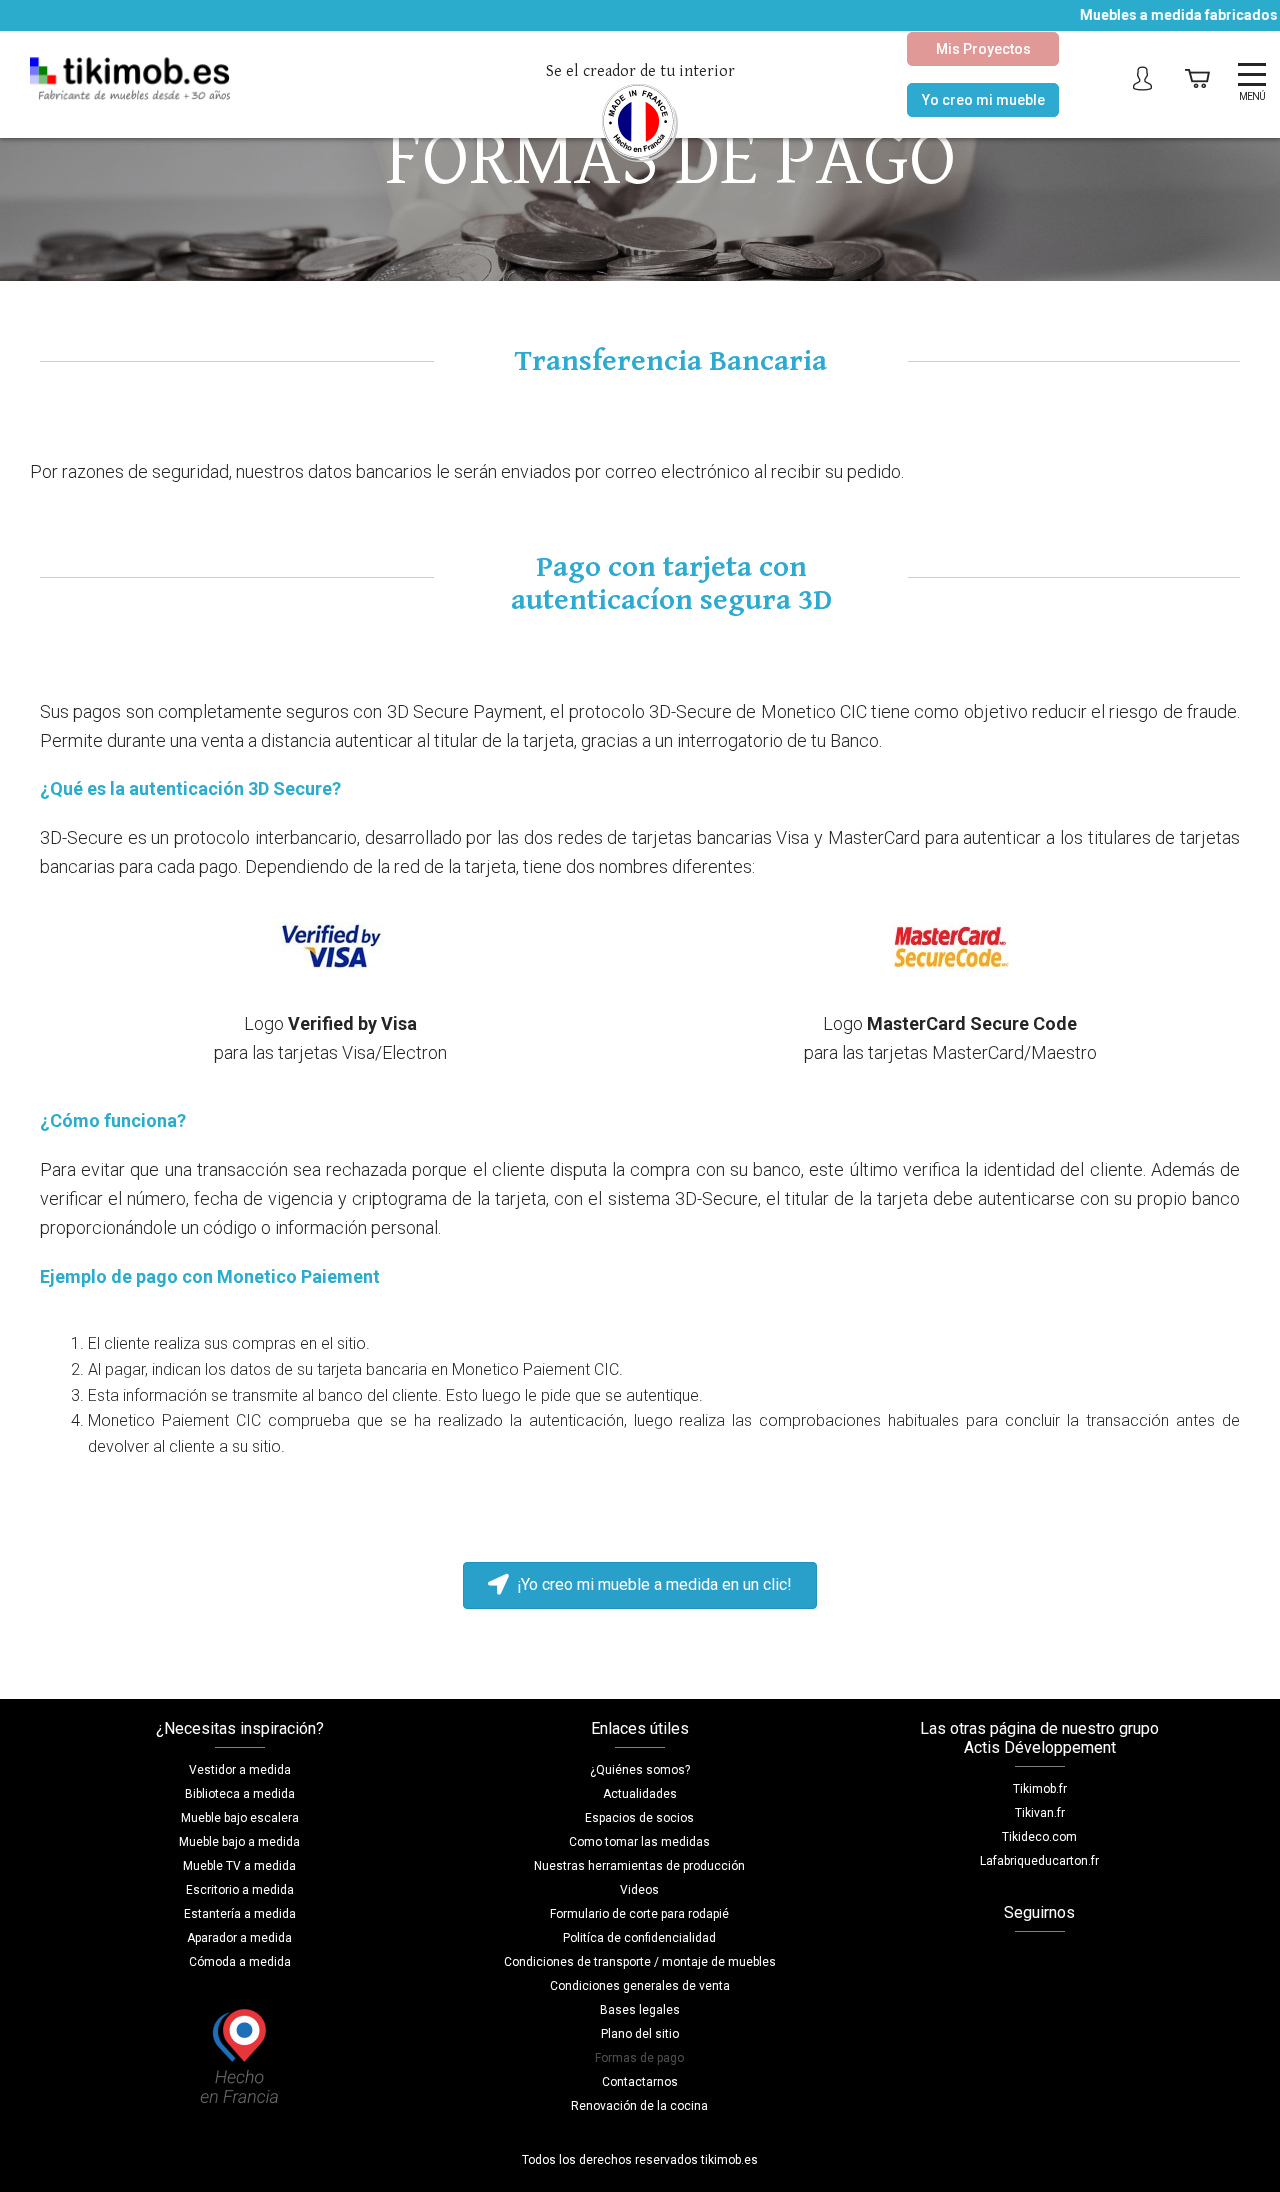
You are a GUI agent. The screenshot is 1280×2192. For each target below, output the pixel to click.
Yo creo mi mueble (983, 100)
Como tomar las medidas (639, 1842)
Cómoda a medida (240, 1962)
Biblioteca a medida (240, 1794)
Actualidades (640, 1794)
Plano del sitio (640, 2034)
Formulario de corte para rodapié (639, 1914)
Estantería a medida (240, 1914)
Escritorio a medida (240, 1890)
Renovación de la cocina (639, 2106)
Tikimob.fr (1040, 1789)
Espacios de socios (639, 1818)
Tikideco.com (1039, 1837)
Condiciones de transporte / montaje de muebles (640, 1962)
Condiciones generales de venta (640, 1986)
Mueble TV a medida (239, 1866)
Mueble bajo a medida (239, 1842)
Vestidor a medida (240, 1770)
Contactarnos (640, 2082)
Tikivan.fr (1040, 1813)
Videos (639, 1890)
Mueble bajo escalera (240, 1818)
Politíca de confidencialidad (639, 1938)
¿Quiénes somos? (640, 1770)
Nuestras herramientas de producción (639, 1866)
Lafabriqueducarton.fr (1039, 1861)
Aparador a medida (239, 1938)
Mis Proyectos (983, 49)
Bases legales (640, 2010)
